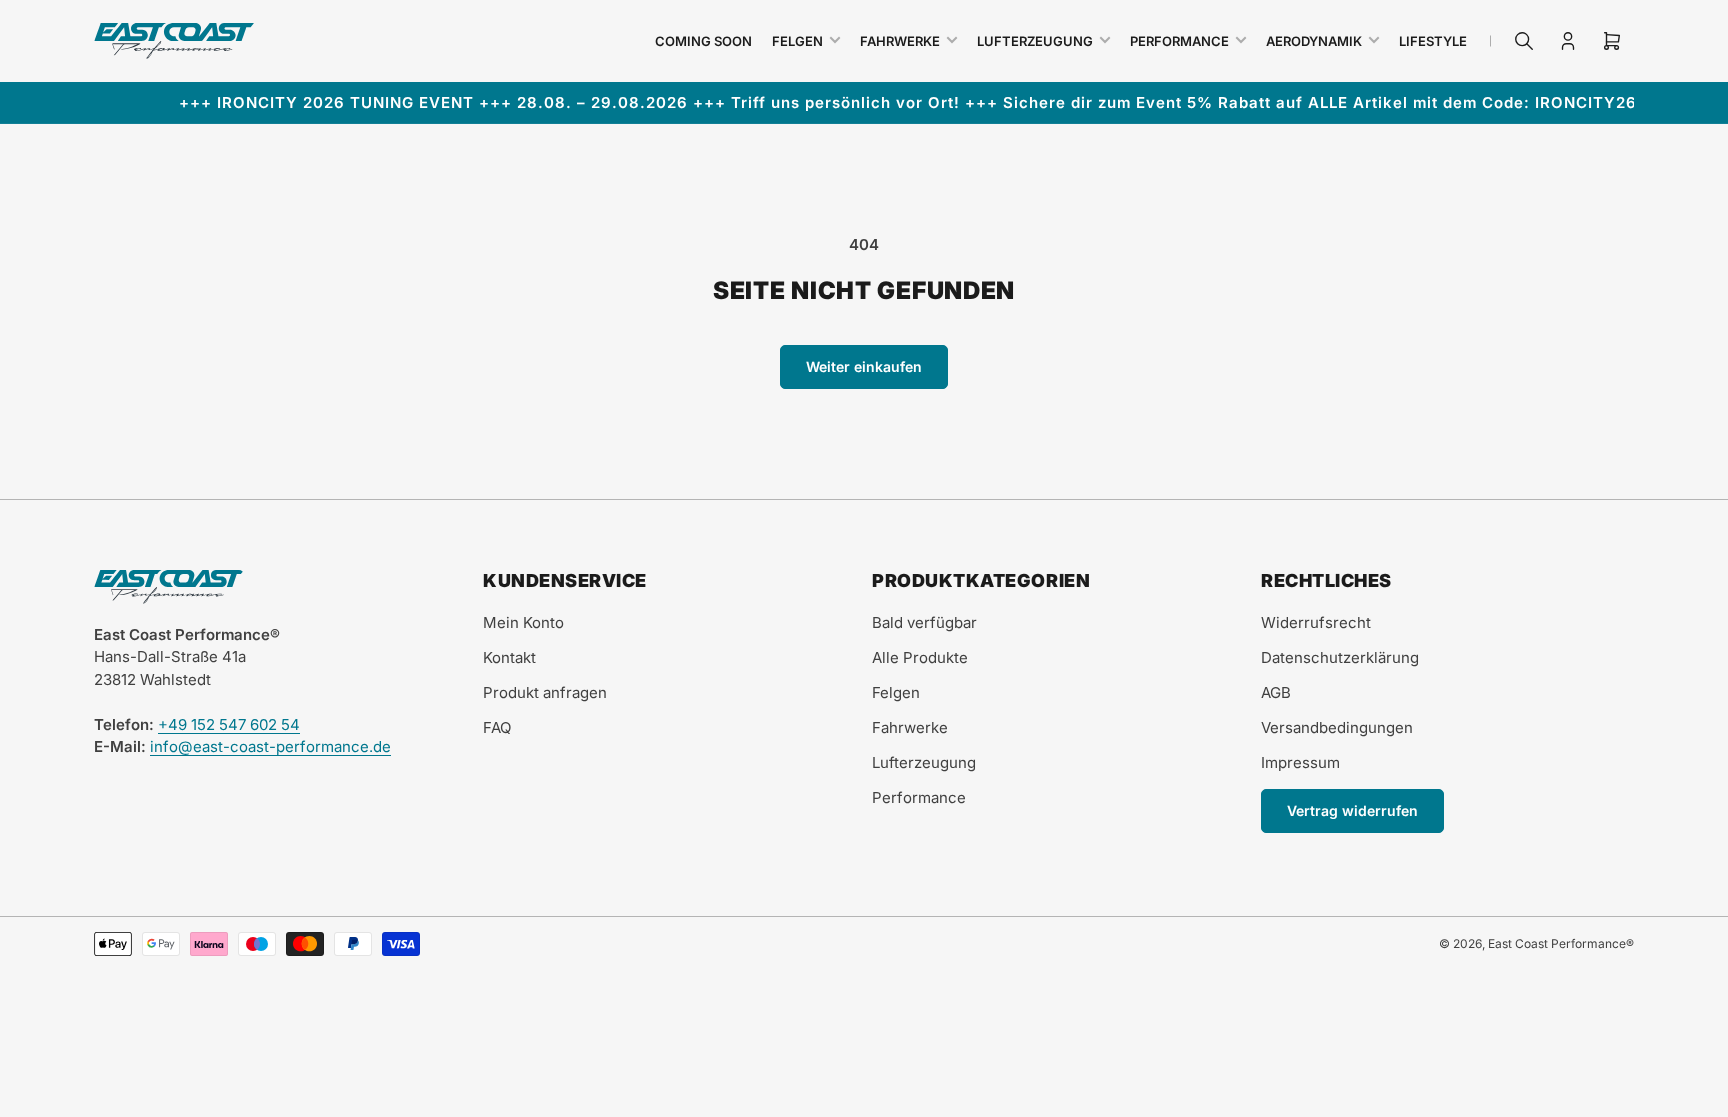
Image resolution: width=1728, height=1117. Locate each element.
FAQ (497, 727)
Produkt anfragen (545, 692)
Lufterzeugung (1035, 41)
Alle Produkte (920, 657)
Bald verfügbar (924, 622)
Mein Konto (523, 622)
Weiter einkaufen (864, 366)
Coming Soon (703, 41)
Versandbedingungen (1337, 727)
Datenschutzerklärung (1340, 657)
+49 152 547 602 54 (229, 724)
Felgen (797, 41)
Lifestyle (1433, 41)
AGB (1276, 692)
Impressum (1300, 762)
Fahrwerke (900, 41)
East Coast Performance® (1561, 943)
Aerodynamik (1314, 41)
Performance (1179, 41)
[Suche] (1524, 41)
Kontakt (509, 657)
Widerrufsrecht (1316, 622)
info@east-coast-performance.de (270, 746)
